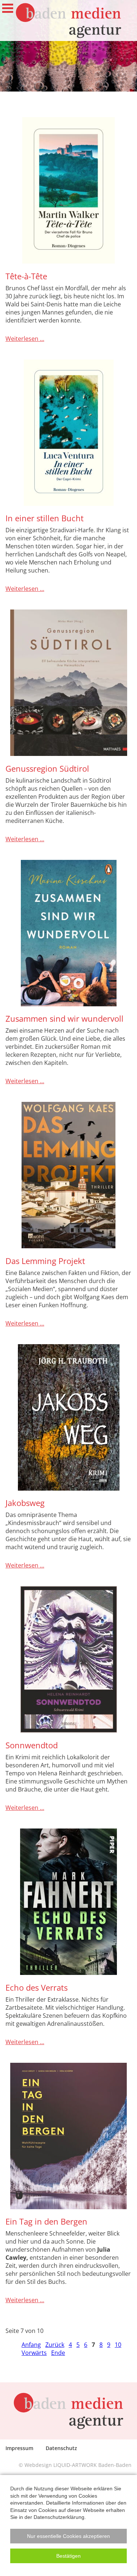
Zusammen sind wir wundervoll (64, 1019)
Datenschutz (61, 2448)
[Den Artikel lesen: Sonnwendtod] (68, 1659)
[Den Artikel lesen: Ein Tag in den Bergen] (68, 2136)
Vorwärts (34, 2353)
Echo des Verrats (37, 1988)
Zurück (55, 2345)
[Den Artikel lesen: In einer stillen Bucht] (68, 433)
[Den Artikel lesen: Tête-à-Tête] (68, 190)
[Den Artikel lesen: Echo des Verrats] (68, 1902)
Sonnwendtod (32, 1745)
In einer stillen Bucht (45, 518)
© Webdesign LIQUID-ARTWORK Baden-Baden (75, 2465)
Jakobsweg (25, 1503)
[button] (68, 2536)
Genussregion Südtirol (47, 769)
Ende (58, 2353)
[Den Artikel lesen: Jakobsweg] (68, 1417)
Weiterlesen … (25, 339)
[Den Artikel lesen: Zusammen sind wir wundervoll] (68, 933)
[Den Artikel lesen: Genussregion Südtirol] (68, 683)
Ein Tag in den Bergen (46, 2221)
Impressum (19, 2448)
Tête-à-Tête (26, 276)
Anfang (31, 2345)
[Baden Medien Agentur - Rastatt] (68, 20)
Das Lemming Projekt (45, 1261)
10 (118, 2345)
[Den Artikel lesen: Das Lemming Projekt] (68, 1175)
